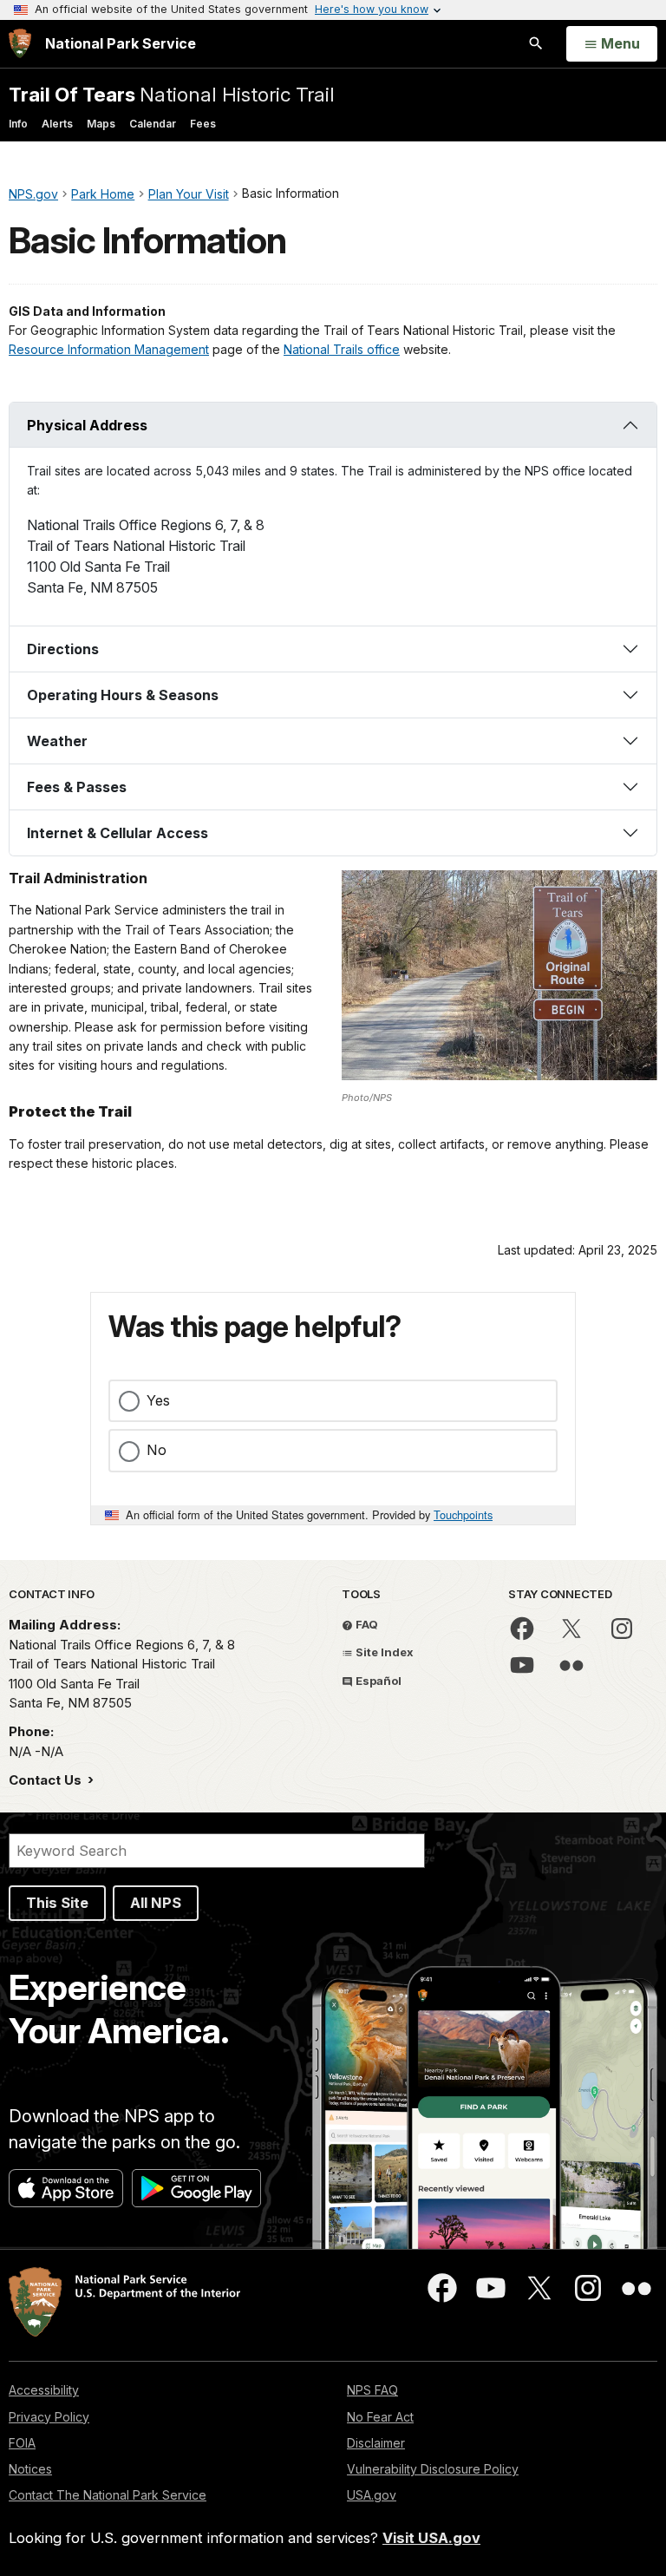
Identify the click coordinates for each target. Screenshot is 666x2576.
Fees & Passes (77, 787)
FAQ (366, 1624)
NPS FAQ (372, 2390)
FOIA (22, 2443)
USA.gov (372, 2495)
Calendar (153, 124)
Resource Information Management (109, 349)
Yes (158, 1400)
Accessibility (44, 2390)
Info (18, 124)
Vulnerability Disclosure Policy (433, 2469)
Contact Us (47, 1780)
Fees (203, 124)
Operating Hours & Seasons (123, 695)
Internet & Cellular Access (118, 833)
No (157, 1450)
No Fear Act (380, 2417)
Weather (57, 741)
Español (377, 1681)
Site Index (383, 1652)
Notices (30, 2469)
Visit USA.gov (431, 2538)
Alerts (57, 124)
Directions (63, 649)
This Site (57, 1903)
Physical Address (87, 425)
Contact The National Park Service (108, 2495)
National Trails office (342, 349)
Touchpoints (463, 1514)
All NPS (156, 1903)
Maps (101, 124)
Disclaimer (376, 2443)
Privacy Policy (49, 2417)
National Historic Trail (172, 94)
